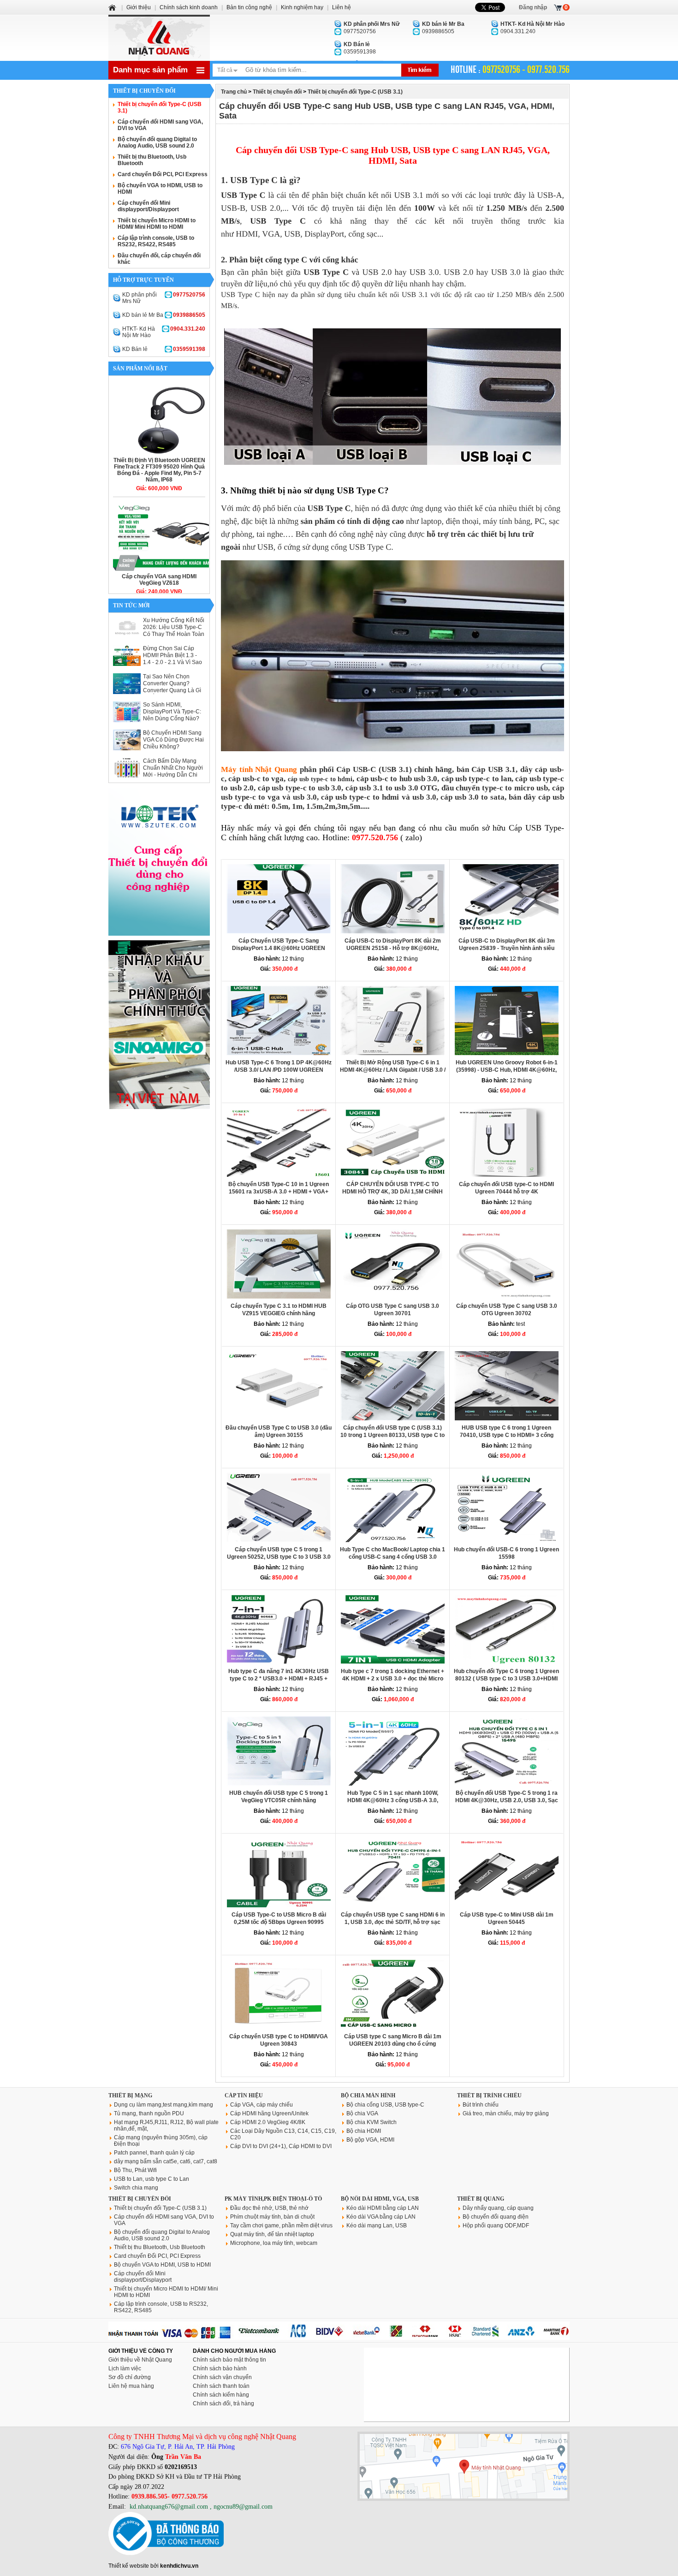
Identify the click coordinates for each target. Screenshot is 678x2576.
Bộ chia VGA (362, 2113)
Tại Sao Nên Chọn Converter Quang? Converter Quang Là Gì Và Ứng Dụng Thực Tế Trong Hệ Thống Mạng (172, 690)
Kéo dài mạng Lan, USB (377, 2226)
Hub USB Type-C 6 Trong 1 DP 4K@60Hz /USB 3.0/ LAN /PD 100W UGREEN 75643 (279, 1070)
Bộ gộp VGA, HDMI (370, 2140)
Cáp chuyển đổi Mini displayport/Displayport (148, 206)
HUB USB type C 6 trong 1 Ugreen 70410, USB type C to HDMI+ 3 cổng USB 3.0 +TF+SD (507, 1435)
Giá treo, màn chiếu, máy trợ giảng (506, 2113)
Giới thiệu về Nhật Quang (140, 2360)
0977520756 (372, 28)
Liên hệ (342, 7)
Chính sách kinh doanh (189, 7)
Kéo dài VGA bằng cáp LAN (381, 2217)
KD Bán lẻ (164, 349)
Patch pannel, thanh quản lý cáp (154, 2153)
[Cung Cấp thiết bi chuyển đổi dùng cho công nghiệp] (159, 934)
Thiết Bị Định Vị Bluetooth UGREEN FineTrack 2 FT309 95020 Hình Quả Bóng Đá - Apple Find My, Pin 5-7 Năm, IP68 (159, 470)
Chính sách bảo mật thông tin (229, 2360)
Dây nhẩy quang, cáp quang (498, 2208)
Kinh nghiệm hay (302, 7)
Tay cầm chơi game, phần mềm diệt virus (281, 2226)
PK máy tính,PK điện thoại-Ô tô (273, 2199)
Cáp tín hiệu (244, 2095)
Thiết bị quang (481, 2199)
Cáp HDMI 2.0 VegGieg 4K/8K (268, 2122)
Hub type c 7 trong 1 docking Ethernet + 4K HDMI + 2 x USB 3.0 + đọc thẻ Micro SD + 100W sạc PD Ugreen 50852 (393, 1679)
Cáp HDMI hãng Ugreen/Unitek (269, 2113)
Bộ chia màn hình (368, 2095)
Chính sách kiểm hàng (221, 2395)
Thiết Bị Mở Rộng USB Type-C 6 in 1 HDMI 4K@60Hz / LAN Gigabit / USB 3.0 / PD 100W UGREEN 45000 (393, 1070)
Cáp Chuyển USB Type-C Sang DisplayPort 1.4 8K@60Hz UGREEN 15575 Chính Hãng (279, 948)
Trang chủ (234, 92)
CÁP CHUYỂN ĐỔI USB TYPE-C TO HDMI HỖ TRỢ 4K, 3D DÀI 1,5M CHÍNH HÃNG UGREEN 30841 (393, 1192)
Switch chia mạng (136, 2188)
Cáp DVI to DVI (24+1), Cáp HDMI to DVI (281, 2146)
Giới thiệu (139, 7)
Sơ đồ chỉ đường (130, 2377)
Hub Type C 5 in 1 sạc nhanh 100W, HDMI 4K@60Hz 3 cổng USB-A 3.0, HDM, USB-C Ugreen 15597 (393, 1800)
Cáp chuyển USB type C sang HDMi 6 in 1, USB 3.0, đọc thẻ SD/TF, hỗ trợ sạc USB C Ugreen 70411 (393, 1922)
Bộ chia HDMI (364, 2131)
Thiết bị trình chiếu (489, 2095)
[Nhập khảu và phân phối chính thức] (159, 1107)
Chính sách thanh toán (221, 2386)
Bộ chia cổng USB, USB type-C (385, 2105)
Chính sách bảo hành (220, 2368)
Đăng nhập (533, 7)
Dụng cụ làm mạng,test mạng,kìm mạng (164, 2105)
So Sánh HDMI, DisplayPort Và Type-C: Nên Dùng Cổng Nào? (172, 712)
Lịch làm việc (125, 2368)
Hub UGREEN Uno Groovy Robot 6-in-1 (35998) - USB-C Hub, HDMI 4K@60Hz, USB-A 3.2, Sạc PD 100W (507, 1070)
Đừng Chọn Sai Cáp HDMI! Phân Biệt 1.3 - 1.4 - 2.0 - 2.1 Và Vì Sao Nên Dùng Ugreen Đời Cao (172, 662)
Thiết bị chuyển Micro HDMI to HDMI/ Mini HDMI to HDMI (157, 224)
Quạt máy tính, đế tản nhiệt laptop (272, 2234)
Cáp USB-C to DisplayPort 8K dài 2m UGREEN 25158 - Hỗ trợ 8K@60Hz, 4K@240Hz (393, 948)
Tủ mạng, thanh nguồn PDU (149, 2113)
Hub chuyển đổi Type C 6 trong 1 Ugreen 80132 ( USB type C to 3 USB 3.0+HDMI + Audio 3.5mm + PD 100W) (506, 1679)
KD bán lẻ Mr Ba (164, 315)
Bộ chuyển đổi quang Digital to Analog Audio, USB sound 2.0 (157, 142)
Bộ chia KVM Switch (372, 2122)
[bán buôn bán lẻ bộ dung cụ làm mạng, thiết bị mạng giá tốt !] (339, 2338)
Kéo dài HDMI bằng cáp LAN (383, 2208)
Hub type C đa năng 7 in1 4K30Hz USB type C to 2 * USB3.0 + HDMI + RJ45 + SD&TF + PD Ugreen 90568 (279, 1679)
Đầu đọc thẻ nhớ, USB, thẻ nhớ (269, 2208)
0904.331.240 (532, 28)
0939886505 (443, 28)
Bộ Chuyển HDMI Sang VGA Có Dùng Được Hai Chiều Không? (173, 740)
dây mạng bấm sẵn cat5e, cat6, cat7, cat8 (166, 2161)
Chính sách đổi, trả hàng (223, 2404)
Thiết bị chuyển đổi (277, 92)
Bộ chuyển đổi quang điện (496, 2217)
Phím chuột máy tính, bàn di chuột (272, 2217)
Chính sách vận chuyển (222, 2377)
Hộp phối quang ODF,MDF (496, 2226)
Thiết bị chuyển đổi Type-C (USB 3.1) (355, 92)
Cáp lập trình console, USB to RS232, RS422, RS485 (156, 241)
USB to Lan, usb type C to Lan (152, 2179)
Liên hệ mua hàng (131, 2386)
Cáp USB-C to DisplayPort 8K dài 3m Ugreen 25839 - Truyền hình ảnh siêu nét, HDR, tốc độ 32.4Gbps (507, 948)
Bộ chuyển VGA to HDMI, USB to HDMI (162, 2265)
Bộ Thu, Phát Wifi (135, 2170)
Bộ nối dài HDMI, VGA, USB (380, 2199)
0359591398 (360, 48)
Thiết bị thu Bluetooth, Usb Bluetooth (160, 2247)
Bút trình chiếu (481, 2105)
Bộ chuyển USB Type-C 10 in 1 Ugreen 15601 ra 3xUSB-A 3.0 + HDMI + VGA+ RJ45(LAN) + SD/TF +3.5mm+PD (279, 1192)
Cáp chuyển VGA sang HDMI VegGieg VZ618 (159, 580)
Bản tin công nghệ (249, 7)
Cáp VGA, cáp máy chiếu (262, 2105)
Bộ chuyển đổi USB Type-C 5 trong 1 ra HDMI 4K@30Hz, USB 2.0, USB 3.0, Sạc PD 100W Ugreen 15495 (507, 1800)
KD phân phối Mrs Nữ (164, 298)
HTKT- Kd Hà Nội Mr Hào (164, 332)
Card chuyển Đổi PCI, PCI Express (163, 174)
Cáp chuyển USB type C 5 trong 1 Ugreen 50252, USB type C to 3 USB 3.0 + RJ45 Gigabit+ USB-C (279, 1557)
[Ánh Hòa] (113, 7)
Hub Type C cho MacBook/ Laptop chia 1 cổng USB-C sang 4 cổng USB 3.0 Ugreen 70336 (393, 1557)
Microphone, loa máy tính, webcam (274, 2243)
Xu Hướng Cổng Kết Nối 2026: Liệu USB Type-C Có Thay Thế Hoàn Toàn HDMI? (174, 631)
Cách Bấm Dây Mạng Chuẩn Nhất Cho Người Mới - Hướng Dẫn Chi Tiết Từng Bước (173, 771)
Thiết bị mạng (130, 2095)
